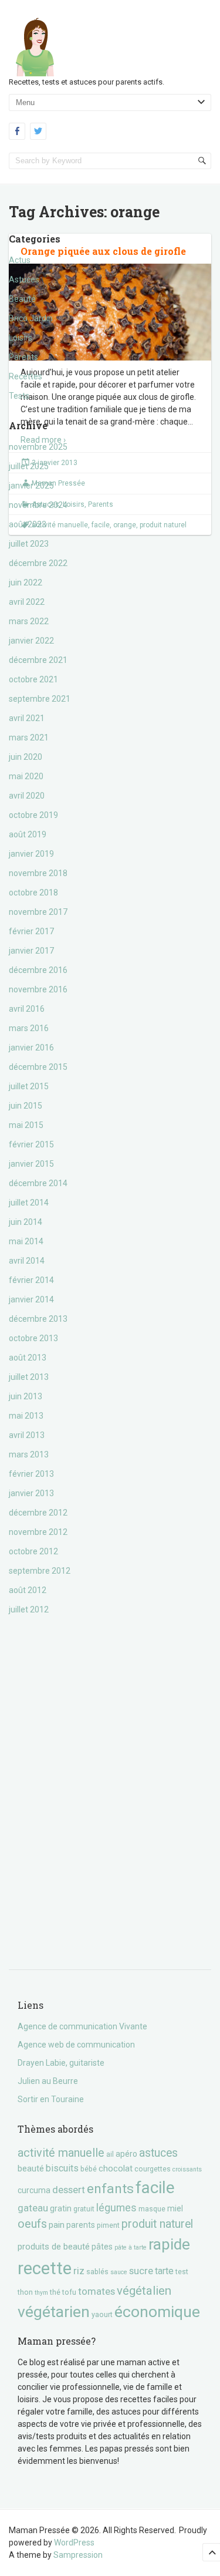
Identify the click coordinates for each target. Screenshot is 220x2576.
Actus (20, 260)
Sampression (78, 2555)
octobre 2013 (33, 1338)
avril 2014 (27, 1261)
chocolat (116, 2168)
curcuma (34, 2190)
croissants (187, 2169)
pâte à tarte (131, 2247)
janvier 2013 (31, 1493)
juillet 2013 (29, 1377)
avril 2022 (27, 602)
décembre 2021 (38, 660)
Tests (19, 396)
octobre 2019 (33, 815)
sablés (97, 2272)
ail (110, 2154)
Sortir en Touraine (51, 2099)
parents (81, 2225)
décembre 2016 (38, 970)
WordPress (74, 2543)
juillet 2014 (29, 1203)
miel (175, 2208)
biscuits (62, 2168)
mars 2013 (29, 1454)
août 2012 (28, 1590)
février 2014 (31, 1280)
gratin (61, 2208)
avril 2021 (27, 718)
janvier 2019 (31, 854)
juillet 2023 (29, 544)
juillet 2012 (29, 1609)
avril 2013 (27, 1435)
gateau (33, 2208)
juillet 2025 (29, 466)
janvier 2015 (31, 1164)
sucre (141, 2271)
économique (157, 2311)
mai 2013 (26, 1416)
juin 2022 (26, 582)
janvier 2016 (31, 1048)
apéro (126, 2154)
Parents (23, 357)
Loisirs (21, 338)
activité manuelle (61, 2153)
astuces (158, 2153)
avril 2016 (27, 1009)
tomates (97, 2291)
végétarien (54, 2311)
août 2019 (28, 834)
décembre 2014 (38, 1183)
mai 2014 (26, 1241)
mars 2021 (29, 738)
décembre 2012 (38, 1513)
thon (25, 2292)
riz (79, 2271)
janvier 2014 (31, 1299)
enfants (110, 2189)
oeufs (32, 2224)
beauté (31, 2168)
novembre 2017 (38, 912)
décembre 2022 (38, 563)
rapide (169, 2244)
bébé (89, 2169)
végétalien (144, 2291)
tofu (69, 2292)
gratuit (84, 2209)
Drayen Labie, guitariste (61, 2063)
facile (155, 2188)
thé (55, 2292)
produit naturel (157, 2224)
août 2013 (28, 1358)
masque (152, 2209)
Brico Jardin (31, 318)
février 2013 (31, 1474)
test (182, 2272)
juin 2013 (26, 1396)
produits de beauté (54, 2247)
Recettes (26, 376)
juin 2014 (26, 1222)
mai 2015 (26, 1125)
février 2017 (31, 931)
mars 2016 (29, 1028)
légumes (116, 2208)
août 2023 (28, 524)
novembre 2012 (38, 1532)
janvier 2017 (31, 951)
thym (41, 2293)
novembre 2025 (38, 447)
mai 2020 (26, 776)
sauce (119, 2272)
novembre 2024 (38, 505)
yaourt (102, 2314)
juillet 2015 (29, 1086)
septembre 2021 (40, 699)
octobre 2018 (33, 893)
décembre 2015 (38, 1067)
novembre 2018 (38, 873)
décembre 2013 (38, 1319)
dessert (69, 2190)
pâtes (102, 2247)
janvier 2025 (31, 486)
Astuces (24, 280)
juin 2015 (26, 1106)
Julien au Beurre (48, 2081)
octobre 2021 (33, 679)
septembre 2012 (40, 1571)
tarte (164, 2271)
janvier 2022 (31, 641)
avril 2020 (27, 796)
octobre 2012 (33, 1551)
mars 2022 (29, 621)
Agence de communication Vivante (82, 2026)
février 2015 (31, 1144)
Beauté (22, 299)
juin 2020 (26, 757)
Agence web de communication (76, 2045)
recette (45, 2268)
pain (57, 2225)
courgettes (153, 2169)
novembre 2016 (38, 989)
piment (108, 2225)
